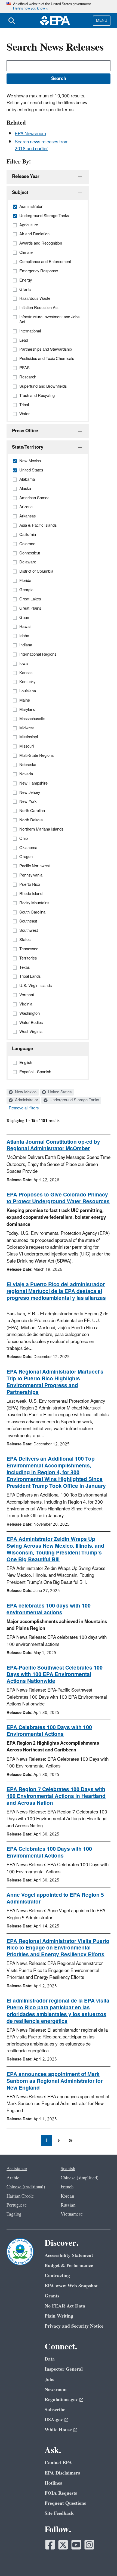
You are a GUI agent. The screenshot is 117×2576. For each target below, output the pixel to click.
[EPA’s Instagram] (89, 2545)
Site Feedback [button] (59, 2513)
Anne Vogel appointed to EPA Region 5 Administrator (55, 1898)
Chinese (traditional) (26, 2187)
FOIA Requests (61, 2493)
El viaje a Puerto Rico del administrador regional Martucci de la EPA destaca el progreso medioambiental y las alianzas (56, 1291)
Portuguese (17, 2205)
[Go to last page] (70, 2140)
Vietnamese (72, 2214)
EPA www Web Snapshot (71, 2286)
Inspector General (64, 2369)
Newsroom (56, 2390)
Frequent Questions (65, 2503)
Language (22, 1049)
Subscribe (55, 2410)
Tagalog (14, 2214)
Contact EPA (58, 2463)
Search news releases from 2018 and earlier (42, 145)
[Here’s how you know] (59, 7)
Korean (67, 2196)
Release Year (26, 177)
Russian (68, 2205)
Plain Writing (59, 2316)
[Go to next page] (59, 2140)
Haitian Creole (20, 2196)
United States (59, 1092)
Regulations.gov (61, 2400)
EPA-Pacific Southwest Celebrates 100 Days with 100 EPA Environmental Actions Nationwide (55, 1675)
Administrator (26, 1100)
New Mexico (25, 1092)
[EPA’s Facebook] (50, 2545)
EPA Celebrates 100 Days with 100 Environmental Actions (49, 1731)
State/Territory (28, 447)
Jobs (49, 2379)
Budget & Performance (69, 2265)
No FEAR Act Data (65, 2306)
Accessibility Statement (69, 2255)
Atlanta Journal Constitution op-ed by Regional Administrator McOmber (53, 1145)
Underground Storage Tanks (74, 1100)
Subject (20, 193)
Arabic (13, 2178)
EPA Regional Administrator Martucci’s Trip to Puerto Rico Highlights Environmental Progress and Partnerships (55, 1382)
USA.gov (54, 2420)
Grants (52, 2296)
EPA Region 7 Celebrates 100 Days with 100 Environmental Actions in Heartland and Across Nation (56, 1796)
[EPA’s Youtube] (76, 2545)
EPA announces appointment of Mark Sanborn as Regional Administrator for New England (55, 2081)
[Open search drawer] (12, 21)
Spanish (68, 2169)
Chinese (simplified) (80, 2178)
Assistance (17, 2169)
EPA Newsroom (30, 134)
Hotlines (53, 2483)
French (67, 2187)
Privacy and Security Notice (74, 2326)
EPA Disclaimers (62, 2473)
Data (50, 2359)
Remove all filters (24, 1108)
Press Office (25, 431)
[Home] (55, 21)
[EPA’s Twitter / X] (63, 2545)
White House (58, 2430)
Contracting (57, 2276)
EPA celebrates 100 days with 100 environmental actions (49, 1609)
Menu (102, 21)
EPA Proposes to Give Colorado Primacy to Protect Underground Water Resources (58, 1198)
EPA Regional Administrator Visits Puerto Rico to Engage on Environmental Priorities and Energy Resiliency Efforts (58, 1948)
